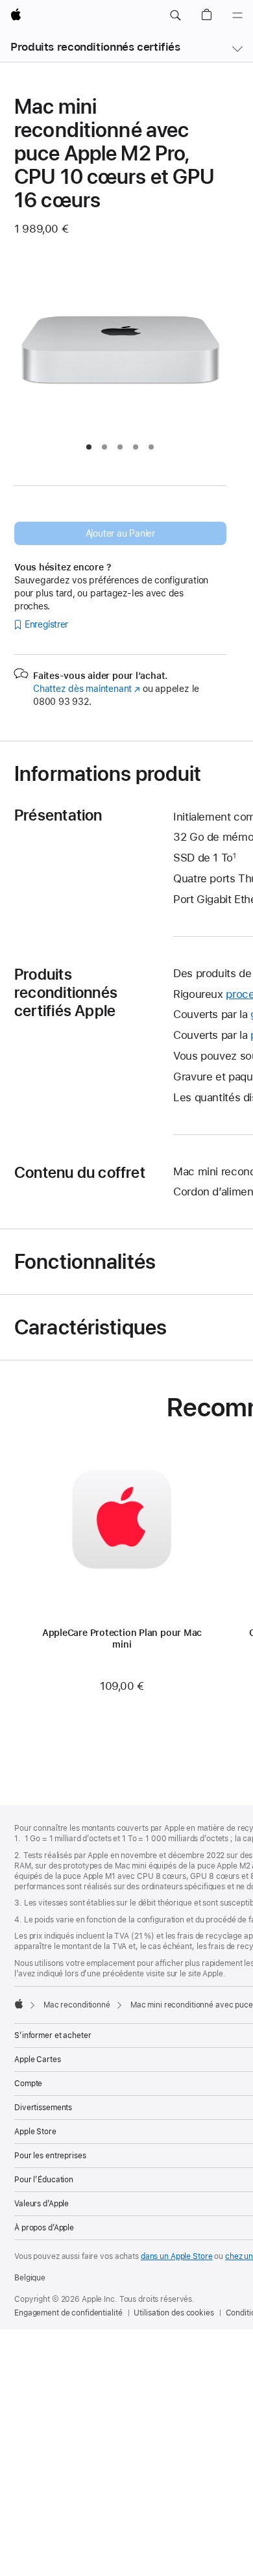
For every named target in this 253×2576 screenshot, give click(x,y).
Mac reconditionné (77, 2005)
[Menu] (237, 16)
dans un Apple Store (177, 2256)
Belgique (30, 2278)
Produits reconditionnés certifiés (95, 47)
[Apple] (19, 2004)
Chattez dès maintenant (87, 689)
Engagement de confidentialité (68, 2313)
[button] (175, 16)
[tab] (89, 447)
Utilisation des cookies (174, 2313)
